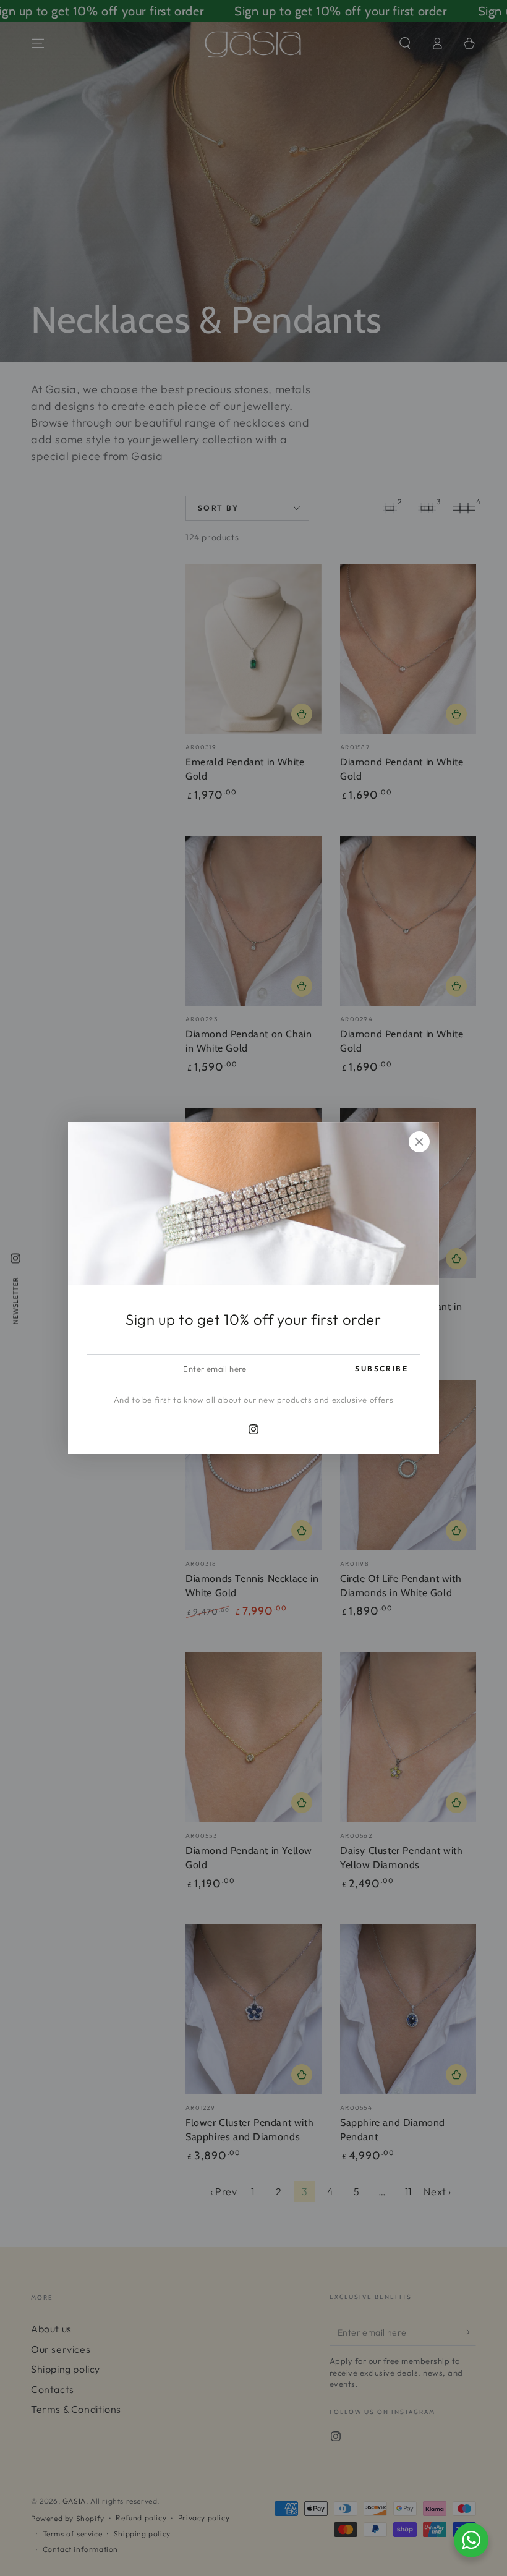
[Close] (419, 1142)
